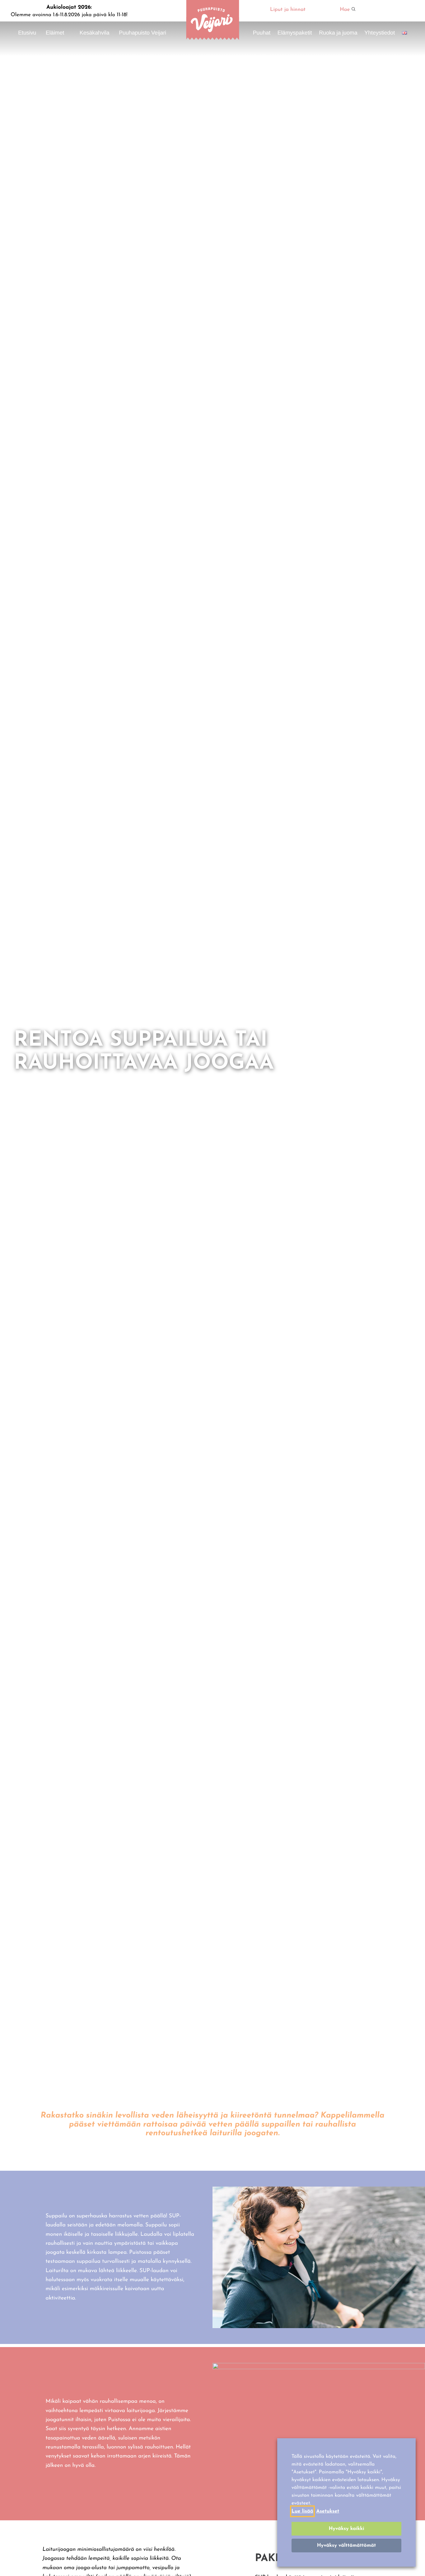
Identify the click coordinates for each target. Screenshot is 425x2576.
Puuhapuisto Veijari (142, 33)
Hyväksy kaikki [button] (346, 2529)
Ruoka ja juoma (338, 33)
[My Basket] (394, 11)
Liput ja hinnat (288, 10)
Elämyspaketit (295, 33)
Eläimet (55, 33)
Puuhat (262, 33)
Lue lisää (302, 2511)
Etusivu (27, 33)
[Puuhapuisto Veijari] (213, 39)
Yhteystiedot (380, 33)
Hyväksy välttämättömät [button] (347, 2546)
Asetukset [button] (328, 2511)
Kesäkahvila (95, 33)
